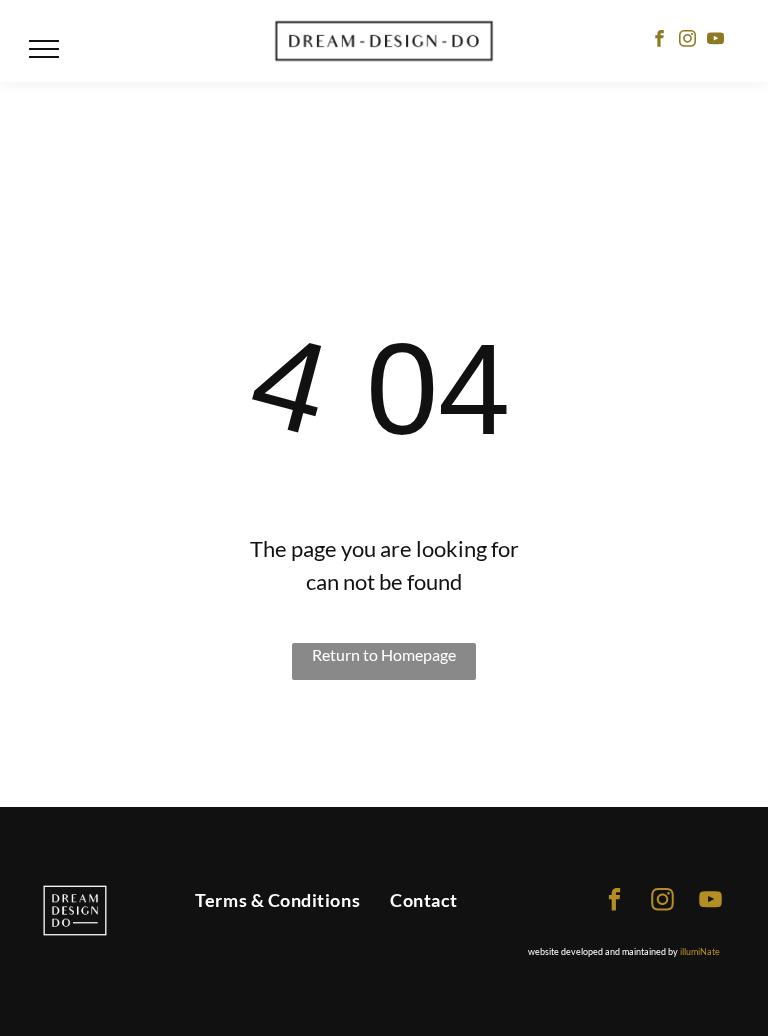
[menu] (44, 49)
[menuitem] (277, 901)
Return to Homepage (384, 654)
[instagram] (687, 41)
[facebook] (659, 41)
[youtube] (715, 41)
